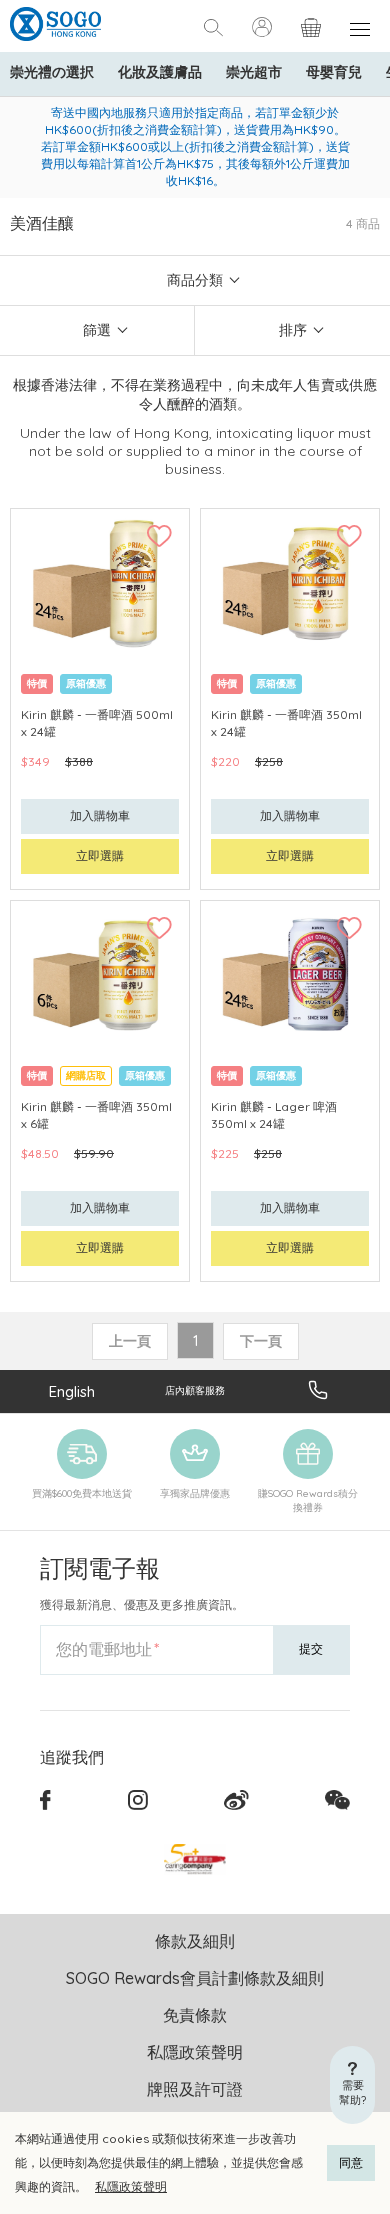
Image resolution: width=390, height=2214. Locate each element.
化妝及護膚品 (160, 72)
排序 (293, 330)
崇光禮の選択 (52, 72)
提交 (311, 1648)
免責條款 (195, 2015)
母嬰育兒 (334, 72)
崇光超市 (254, 72)
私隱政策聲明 (131, 2186)
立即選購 (100, 855)
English (72, 1391)
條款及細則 (195, 1941)
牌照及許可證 (195, 2089)
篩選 (97, 330)
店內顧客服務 (195, 1390)
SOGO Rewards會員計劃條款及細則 (195, 1978)
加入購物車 (100, 815)
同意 (351, 2162)
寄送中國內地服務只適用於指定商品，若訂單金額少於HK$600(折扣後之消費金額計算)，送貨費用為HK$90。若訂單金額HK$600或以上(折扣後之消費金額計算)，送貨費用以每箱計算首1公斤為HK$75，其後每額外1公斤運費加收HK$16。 (195, 146)
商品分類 (195, 280)
